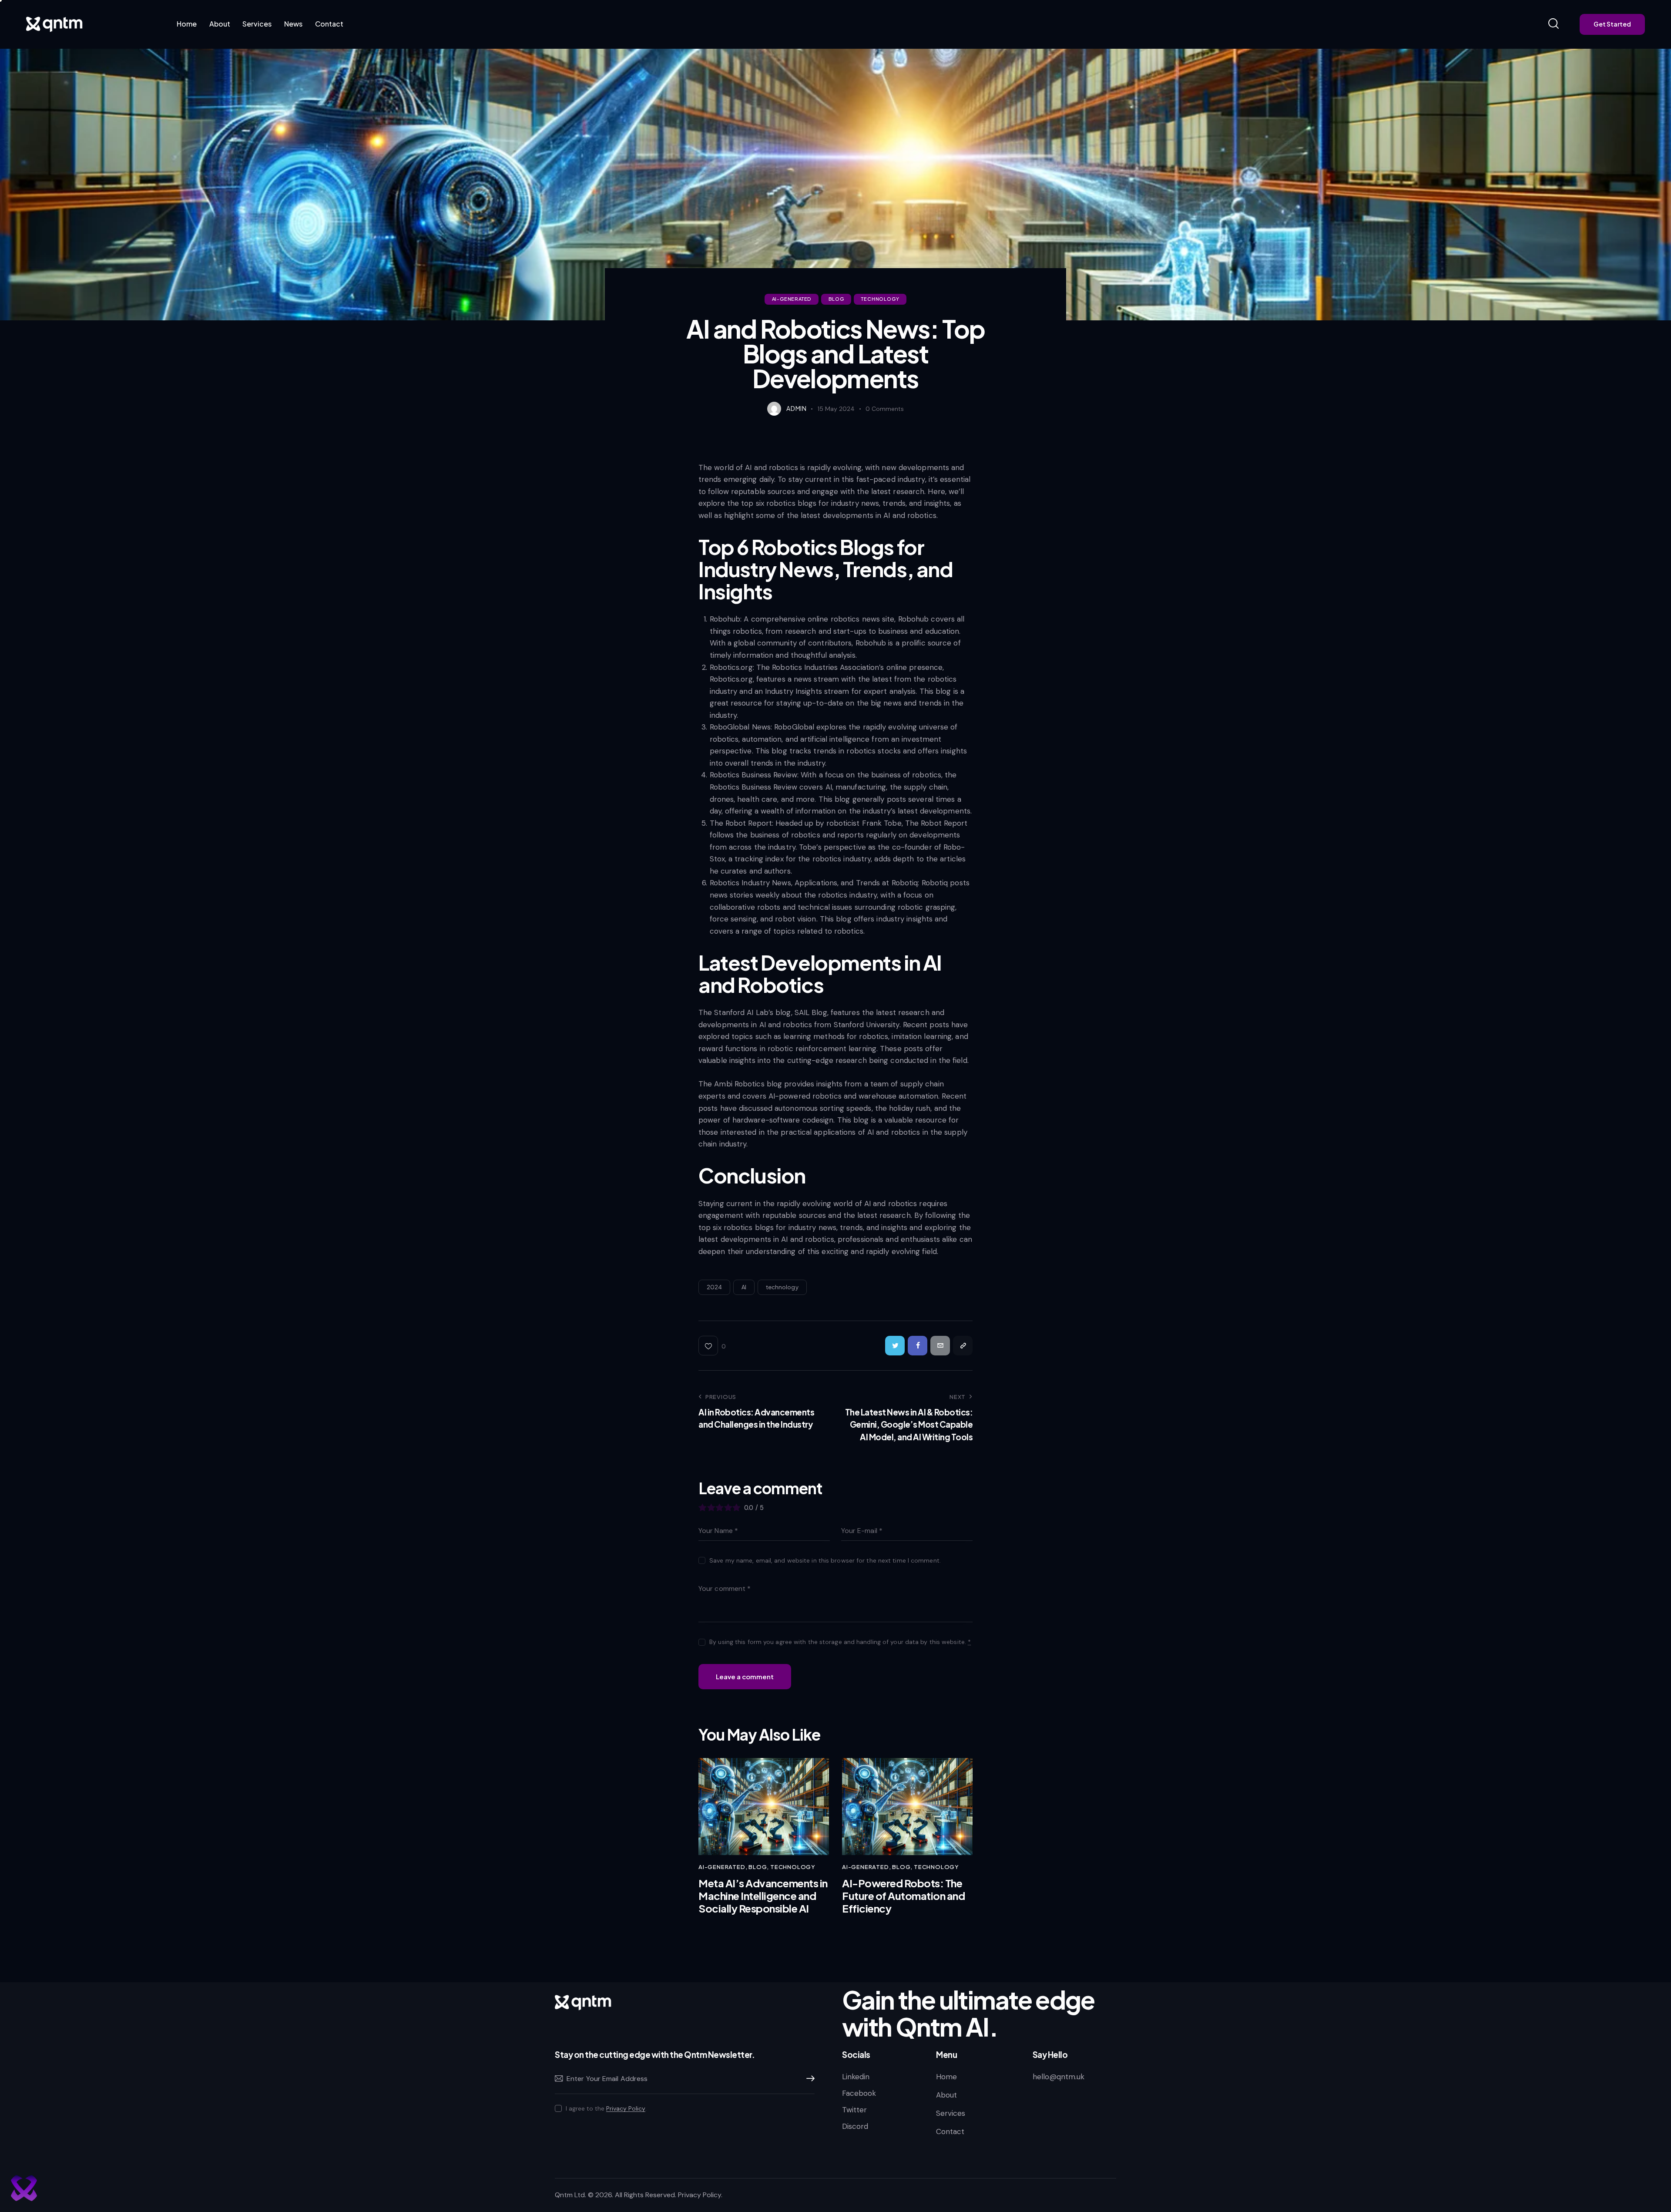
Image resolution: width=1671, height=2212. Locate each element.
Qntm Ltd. (570, 2195)
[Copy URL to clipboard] (963, 1346)
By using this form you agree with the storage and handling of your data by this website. (840, 1642)
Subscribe (808, 2079)
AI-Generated (792, 299)
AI (744, 1287)
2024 (714, 1287)
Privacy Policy (626, 2109)
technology (782, 1287)
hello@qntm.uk (1059, 2077)
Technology (880, 299)
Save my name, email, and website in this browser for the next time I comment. (825, 1560)
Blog (836, 299)
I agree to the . (606, 2108)
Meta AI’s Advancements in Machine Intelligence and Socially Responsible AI (763, 1896)
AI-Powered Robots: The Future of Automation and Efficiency (903, 1896)
